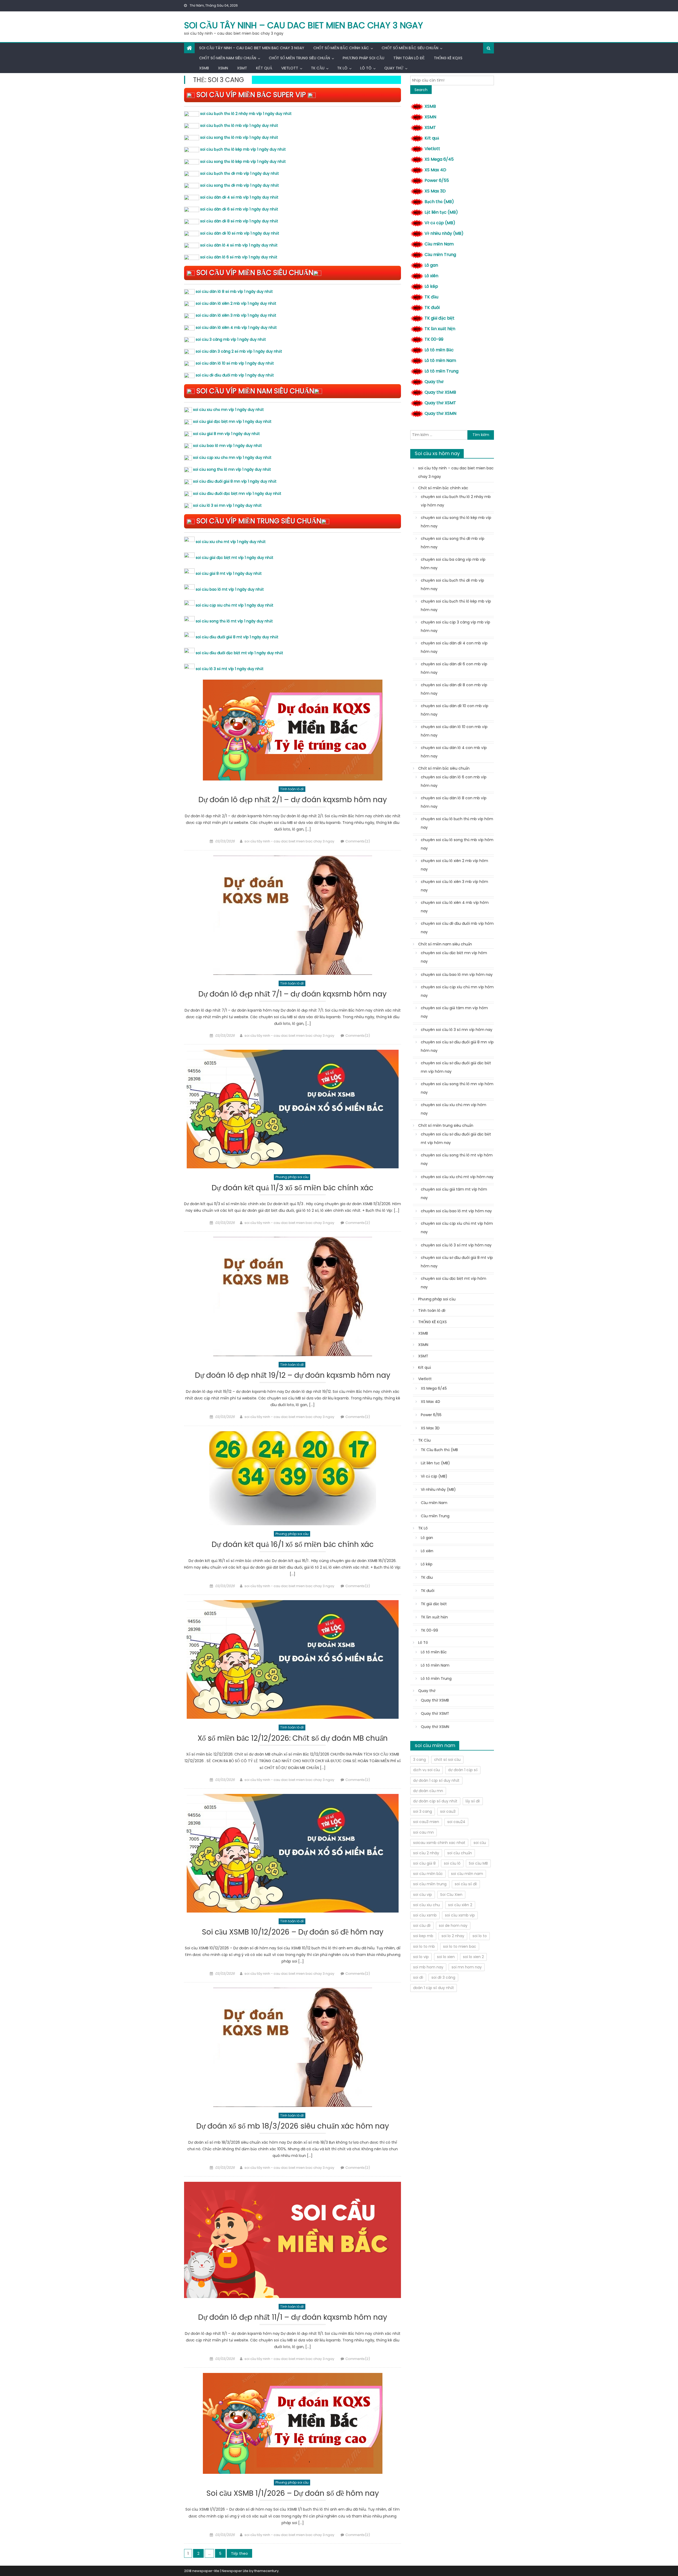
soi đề (418, 1977)
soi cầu (480, 1843)
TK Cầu (318, 68)
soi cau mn (423, 1832)
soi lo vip (421, 1957)
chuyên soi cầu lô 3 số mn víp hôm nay (457, 1030)
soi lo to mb (424, 1946)
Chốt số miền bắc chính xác (341, 48)
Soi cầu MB (478, 1863)
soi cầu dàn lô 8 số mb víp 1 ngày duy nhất (234, 291)
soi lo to (480, 1936)
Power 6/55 (437, 180)
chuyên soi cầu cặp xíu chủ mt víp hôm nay (457, 1228)
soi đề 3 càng (443, 1977)
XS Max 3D (435, 191)
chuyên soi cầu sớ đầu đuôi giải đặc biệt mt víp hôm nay (456, 1138)
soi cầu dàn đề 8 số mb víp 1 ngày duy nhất (239, 221)
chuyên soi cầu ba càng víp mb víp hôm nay (453, 564)
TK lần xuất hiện (440, 329)
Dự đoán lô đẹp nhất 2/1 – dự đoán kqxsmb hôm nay (293, 800)
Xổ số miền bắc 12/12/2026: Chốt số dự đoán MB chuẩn (293, 1738)
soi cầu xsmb (425, 1915)
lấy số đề (473, 1801)
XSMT (242, 68)
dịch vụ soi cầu (427, 1770)
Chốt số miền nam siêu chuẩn (228, 58)
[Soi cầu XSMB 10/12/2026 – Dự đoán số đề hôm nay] (293, 1853)
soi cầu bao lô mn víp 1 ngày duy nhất (228, 446)
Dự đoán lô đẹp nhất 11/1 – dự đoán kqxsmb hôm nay (293, 2317)
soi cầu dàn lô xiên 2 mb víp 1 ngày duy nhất (236, 303)
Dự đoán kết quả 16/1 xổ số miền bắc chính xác (293, 1545)
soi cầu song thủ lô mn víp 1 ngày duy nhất (232, 469)
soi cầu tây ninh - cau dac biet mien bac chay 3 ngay (289, 841)
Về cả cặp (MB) (440, 223)
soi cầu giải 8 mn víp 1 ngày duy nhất (226, 434)
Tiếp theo (239, 2553)
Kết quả (264, 68)
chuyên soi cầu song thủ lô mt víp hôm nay (457, 1159)
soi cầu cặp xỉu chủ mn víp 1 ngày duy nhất (232, 457)
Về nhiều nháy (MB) (444, 233)
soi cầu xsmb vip (460, 1915)
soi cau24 (456, 1822)
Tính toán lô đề (409, 58)
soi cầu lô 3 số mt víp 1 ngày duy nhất (230, 669)
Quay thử (394, 68)
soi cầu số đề (466, 1884)
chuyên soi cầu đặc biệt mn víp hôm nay (454, 957)
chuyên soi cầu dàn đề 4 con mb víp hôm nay (454, 647)
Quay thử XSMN (440, 413)
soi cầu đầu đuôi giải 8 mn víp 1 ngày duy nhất (235, 481)
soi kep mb (423, 1936)
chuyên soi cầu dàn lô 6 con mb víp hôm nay (454, 781)
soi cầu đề (422, 1926)
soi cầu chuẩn (460, 1853)
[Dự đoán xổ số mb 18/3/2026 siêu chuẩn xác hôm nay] (293, 2047)
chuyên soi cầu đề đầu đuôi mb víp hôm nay (457, 928)
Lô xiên (431, 276)
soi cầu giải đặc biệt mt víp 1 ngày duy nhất (235, 558)
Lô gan (431, 265)
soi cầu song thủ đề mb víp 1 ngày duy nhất (240, 185)
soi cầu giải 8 (424, 1863)
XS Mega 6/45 (439, 159)
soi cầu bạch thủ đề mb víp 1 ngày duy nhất (240, 173)
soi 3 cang (423, 1811)
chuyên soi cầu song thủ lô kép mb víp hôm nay (456, 522)
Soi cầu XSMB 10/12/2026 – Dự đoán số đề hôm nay (293, 1932)
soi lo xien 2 (473, 1957)
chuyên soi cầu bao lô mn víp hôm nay (457, 975)
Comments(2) (358, 841)
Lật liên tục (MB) (441, 212)
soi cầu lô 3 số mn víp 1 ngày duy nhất (227, 505)
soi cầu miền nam (467, 1874)
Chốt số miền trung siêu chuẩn (299, 58)
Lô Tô (366, 68)
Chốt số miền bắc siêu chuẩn (410, 48)
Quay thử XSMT (440, 403)
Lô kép (431, 286)
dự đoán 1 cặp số (463, 1770)
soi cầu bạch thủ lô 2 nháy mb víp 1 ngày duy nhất (246, 114)
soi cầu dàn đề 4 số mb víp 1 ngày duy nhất (239, 197)
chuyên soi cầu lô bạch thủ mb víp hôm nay (457, 823)
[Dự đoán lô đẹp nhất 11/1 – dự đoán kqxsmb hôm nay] (293, 2240)
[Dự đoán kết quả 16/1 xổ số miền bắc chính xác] (293, 1478)
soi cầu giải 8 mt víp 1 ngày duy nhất (229, 573)
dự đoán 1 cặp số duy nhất (436, 1780)
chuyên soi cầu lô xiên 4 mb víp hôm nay (455, 907)
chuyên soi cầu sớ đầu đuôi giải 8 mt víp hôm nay (457, 1262)
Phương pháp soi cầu (363, 58)
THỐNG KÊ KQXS (448, 58)
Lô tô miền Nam (440, 360)
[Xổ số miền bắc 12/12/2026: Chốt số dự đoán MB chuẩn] (293, 1659)
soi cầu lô (452, 1863)
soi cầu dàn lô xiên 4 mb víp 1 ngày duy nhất (236, 327)
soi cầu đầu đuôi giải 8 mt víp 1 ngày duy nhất (237, 637)
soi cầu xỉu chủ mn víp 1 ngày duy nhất (228, 410)
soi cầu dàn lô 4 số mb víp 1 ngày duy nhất (239, 245)
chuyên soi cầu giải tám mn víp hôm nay (454, 1012)
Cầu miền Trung (440, 255)
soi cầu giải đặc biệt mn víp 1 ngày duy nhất (232, 421)
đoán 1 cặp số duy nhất (434, 1988)
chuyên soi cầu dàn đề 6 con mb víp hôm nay (454, 668)
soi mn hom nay (467, 1967)
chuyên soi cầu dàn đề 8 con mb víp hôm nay (454, 689)
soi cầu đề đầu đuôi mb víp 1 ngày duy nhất (235, 375)
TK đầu (431, 297)
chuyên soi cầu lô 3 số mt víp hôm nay (456, 1245)
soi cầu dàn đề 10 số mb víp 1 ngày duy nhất (240, 233)
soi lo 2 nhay (453, 1936)
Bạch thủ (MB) (439, 202)
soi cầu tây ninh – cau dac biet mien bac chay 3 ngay (304, 25)
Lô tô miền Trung (441, 371)
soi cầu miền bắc (428, 1874)
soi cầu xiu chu (427, 1905)
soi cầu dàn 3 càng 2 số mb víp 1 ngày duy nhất (239, 351)
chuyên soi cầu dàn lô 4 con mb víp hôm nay (454, 752)
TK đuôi (432, 308)
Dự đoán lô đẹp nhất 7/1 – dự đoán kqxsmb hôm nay (293, 994)
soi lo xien (446, 1957)
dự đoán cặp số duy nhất (435, 1801)
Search (421, 90)
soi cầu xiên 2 (460, 1905)
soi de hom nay (453, 1926)
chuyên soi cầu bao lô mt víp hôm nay (456, 1211)
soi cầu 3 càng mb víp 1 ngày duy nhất (231, 339)
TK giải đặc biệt (440, 318)
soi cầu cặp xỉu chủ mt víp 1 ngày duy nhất (235, 605)
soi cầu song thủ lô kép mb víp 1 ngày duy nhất (243, 161)
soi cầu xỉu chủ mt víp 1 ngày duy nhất (231, 542)
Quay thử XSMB (440, 392)
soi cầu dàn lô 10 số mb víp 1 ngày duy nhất (235, 363)
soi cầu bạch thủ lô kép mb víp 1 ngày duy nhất (243, 149)
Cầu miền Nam (439, 244)
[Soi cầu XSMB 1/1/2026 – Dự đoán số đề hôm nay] (293, 2423)
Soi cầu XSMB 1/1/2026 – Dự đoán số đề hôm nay (293, 2494)
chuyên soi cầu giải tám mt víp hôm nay (454, 1193)
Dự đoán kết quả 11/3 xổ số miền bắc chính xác (293, 1188)
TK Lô (342, 68)
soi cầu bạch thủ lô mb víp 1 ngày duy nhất (239, 125)
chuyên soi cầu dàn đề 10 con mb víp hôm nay (455, 710)
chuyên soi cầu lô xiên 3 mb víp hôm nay (454, 886)
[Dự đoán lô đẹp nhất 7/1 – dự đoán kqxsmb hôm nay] (293, 915)
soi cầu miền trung (430, 1884)
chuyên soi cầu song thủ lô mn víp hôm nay (457, 1088)
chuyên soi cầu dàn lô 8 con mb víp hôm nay (454, 802)
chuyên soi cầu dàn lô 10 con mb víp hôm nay (454, 731)
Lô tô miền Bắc (439, 350)
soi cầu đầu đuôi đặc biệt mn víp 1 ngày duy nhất (237, 493)
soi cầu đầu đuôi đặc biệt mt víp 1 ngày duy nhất (239, 653)
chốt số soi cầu (447, 1760)
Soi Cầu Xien (451, 1895)
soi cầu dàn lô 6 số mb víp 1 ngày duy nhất (239, 257)
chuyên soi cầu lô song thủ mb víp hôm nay (457, 844)
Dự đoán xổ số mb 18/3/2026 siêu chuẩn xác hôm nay (293, 2126)
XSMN (223, 68)
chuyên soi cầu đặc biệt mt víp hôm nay (454, 1283)
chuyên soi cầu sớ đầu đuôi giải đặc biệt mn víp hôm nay (456, 1067)
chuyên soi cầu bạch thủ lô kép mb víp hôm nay (456, 605)
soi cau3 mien (426, 1822)
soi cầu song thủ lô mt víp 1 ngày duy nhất (234, 621)
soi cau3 (448, 1811)
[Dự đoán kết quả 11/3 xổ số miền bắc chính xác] (293, 1109)
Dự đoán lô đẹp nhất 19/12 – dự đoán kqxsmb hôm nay (293, 1375)
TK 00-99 (434, 339)
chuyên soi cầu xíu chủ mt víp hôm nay (457, 1177)
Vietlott (290, 68)
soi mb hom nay (428, 1967)
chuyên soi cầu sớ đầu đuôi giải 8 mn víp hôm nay (457, 1046)
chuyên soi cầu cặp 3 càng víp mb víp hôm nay (456, 626)
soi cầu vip (423, 1895)
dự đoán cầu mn (428, 1791)
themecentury (266, 2571)
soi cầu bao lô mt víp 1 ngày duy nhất (230, 589)
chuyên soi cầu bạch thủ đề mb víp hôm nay (452, 585)
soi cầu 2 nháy (426, 1853)
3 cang (420, 1760)
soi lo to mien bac (460, 1946)
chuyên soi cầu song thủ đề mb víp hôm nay (453, 543)
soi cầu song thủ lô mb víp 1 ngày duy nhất (239, 137)
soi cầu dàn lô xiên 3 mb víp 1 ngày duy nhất (236, 315)
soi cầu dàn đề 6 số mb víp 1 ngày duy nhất (239, 209)
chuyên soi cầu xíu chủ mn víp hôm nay (454, 1109)
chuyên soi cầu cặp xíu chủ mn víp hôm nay (457, 991)
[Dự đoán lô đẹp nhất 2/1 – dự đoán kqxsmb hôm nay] (293, 730)
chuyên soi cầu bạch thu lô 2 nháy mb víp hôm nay (456, 501)
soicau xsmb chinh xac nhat (439, 1843)
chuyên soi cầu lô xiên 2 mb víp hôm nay (454, 865)
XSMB (204, 68)
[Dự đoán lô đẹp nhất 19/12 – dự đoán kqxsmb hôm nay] (293, 1296)
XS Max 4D (435, 170)
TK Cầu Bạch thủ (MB (439, 1450)
